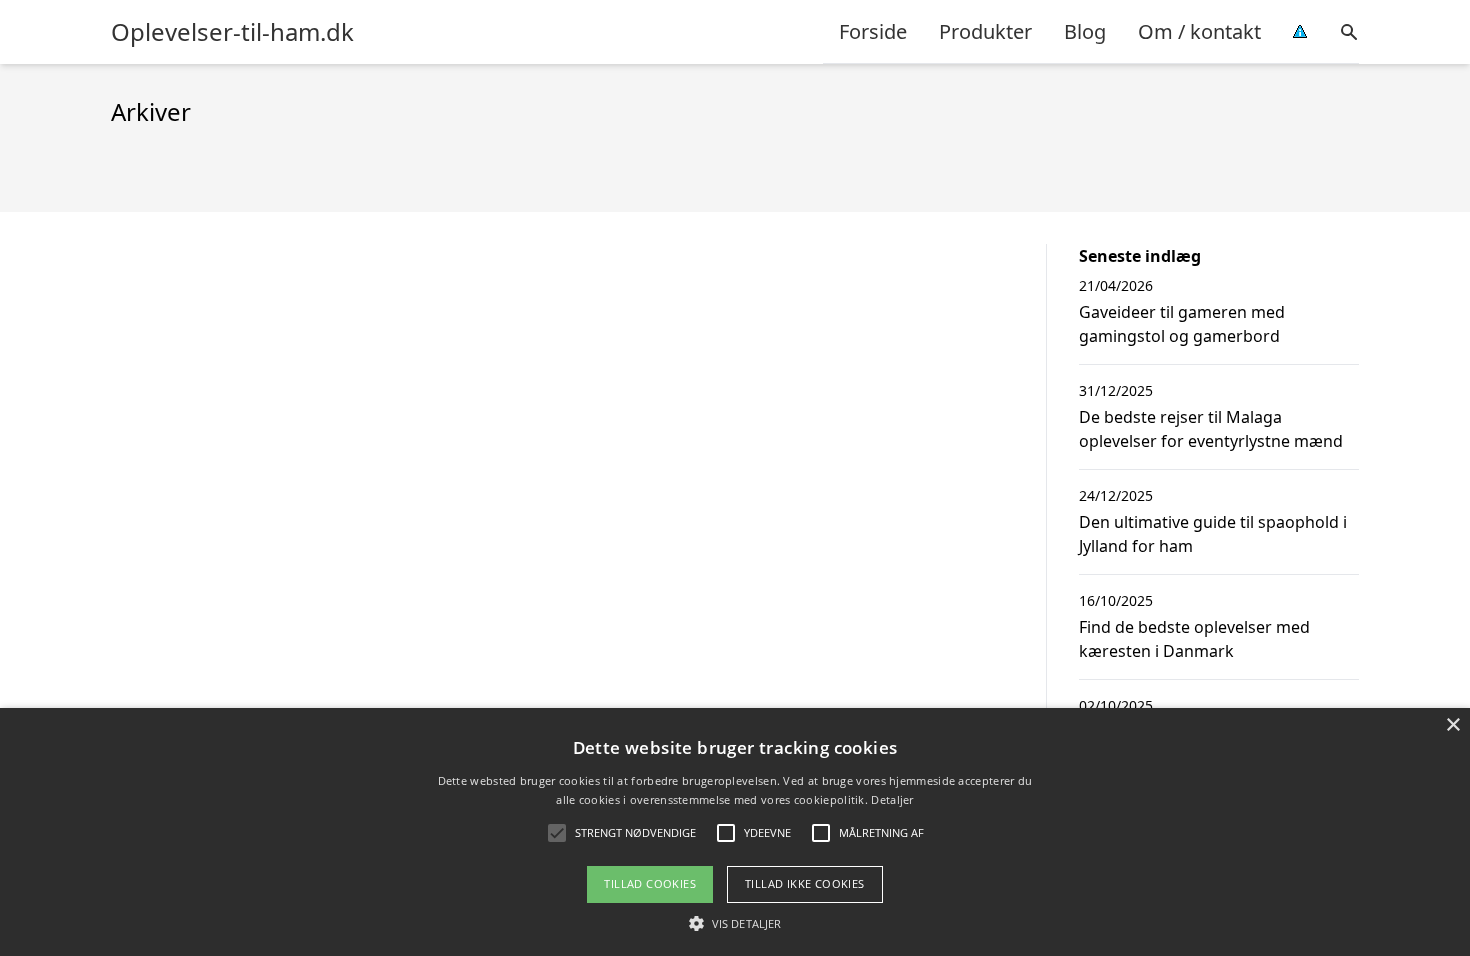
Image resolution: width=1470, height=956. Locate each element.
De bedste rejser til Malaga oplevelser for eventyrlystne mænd (1211, 429)
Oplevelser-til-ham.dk (232, 32)
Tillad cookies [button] (650, 883)
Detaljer (892, 799)
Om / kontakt (1199, 31)
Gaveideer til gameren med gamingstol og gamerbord (1182, 324)
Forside (873, 31)
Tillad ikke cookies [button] (805, 883)
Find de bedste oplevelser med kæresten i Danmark (1194, 639)
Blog (1085, 31)
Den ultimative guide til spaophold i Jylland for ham (1213, 534)
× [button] (1452, 725)
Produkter (985, 31)
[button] (735, 923)
